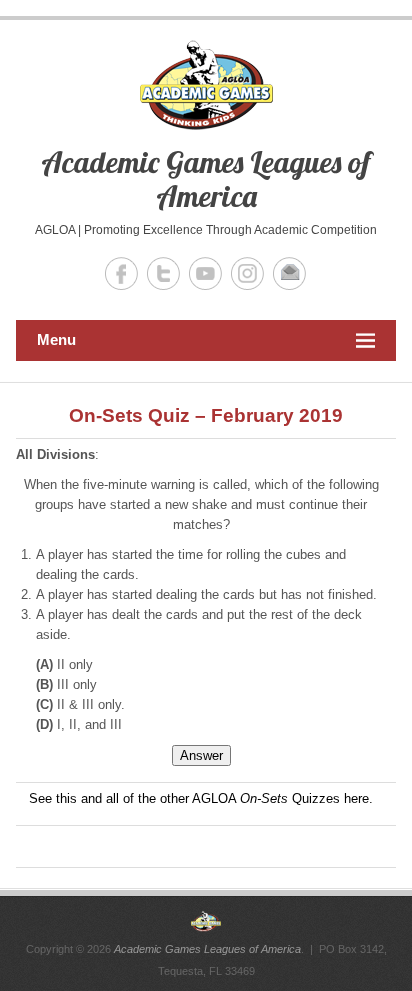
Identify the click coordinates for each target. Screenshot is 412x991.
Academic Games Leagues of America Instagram (247, 273)
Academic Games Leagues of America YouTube (205, 273)
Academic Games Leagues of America (206, 179)
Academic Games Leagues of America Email (289, 273)
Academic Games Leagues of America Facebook (121, 273)
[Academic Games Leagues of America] (206, 921)
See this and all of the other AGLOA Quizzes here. (201, 798)
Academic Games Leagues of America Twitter (163, 273)
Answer (201, 755)
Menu (56, 339)
